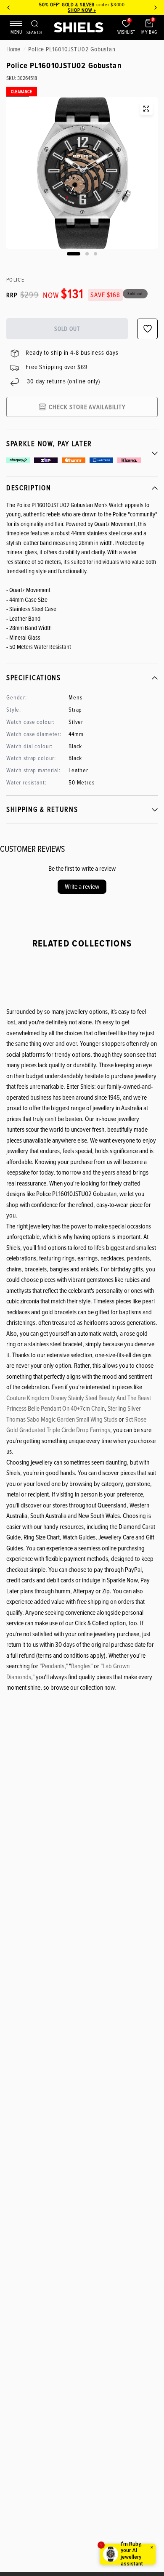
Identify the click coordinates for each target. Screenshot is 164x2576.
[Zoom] (146, 109)
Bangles (81, 1666)
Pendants (53, 1666)
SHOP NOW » (82, 10)
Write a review (82, 887)
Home (13, 49)
